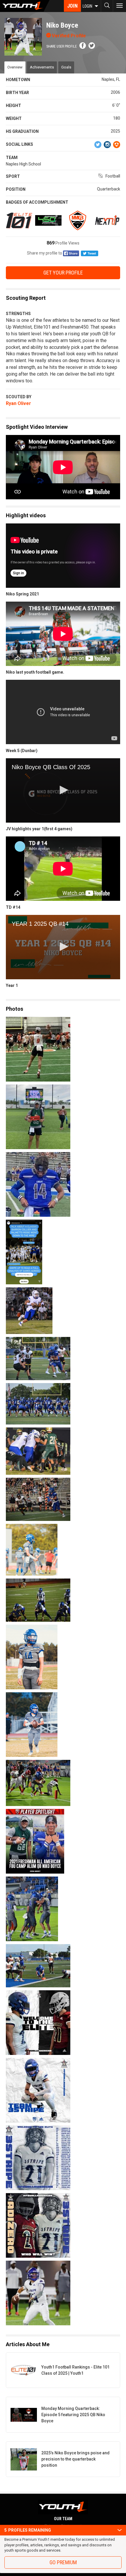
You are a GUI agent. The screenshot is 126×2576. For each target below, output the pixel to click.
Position (16, 189)
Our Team (63, 2519)
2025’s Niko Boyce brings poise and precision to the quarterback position (75, 2459)
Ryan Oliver (18, 403)
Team (12, 158)
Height (13, 106)
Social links (19, 144)
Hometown (18, 80)
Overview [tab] (15, 67)
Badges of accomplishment (37, 202)
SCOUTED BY (19, 397)
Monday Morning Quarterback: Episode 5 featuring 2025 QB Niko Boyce (73, 2415)
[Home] (25, 6)
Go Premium (63, 2562)
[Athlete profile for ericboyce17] (63, 1184)
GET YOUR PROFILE (63, 273)
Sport (13, 176)
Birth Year (17, 93)
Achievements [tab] (42, 67)
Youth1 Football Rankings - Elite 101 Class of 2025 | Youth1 (75, 2370)
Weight (14, 118)
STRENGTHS (18, 314)
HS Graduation (22, 131)
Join (72, 6)
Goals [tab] (66, 67)
